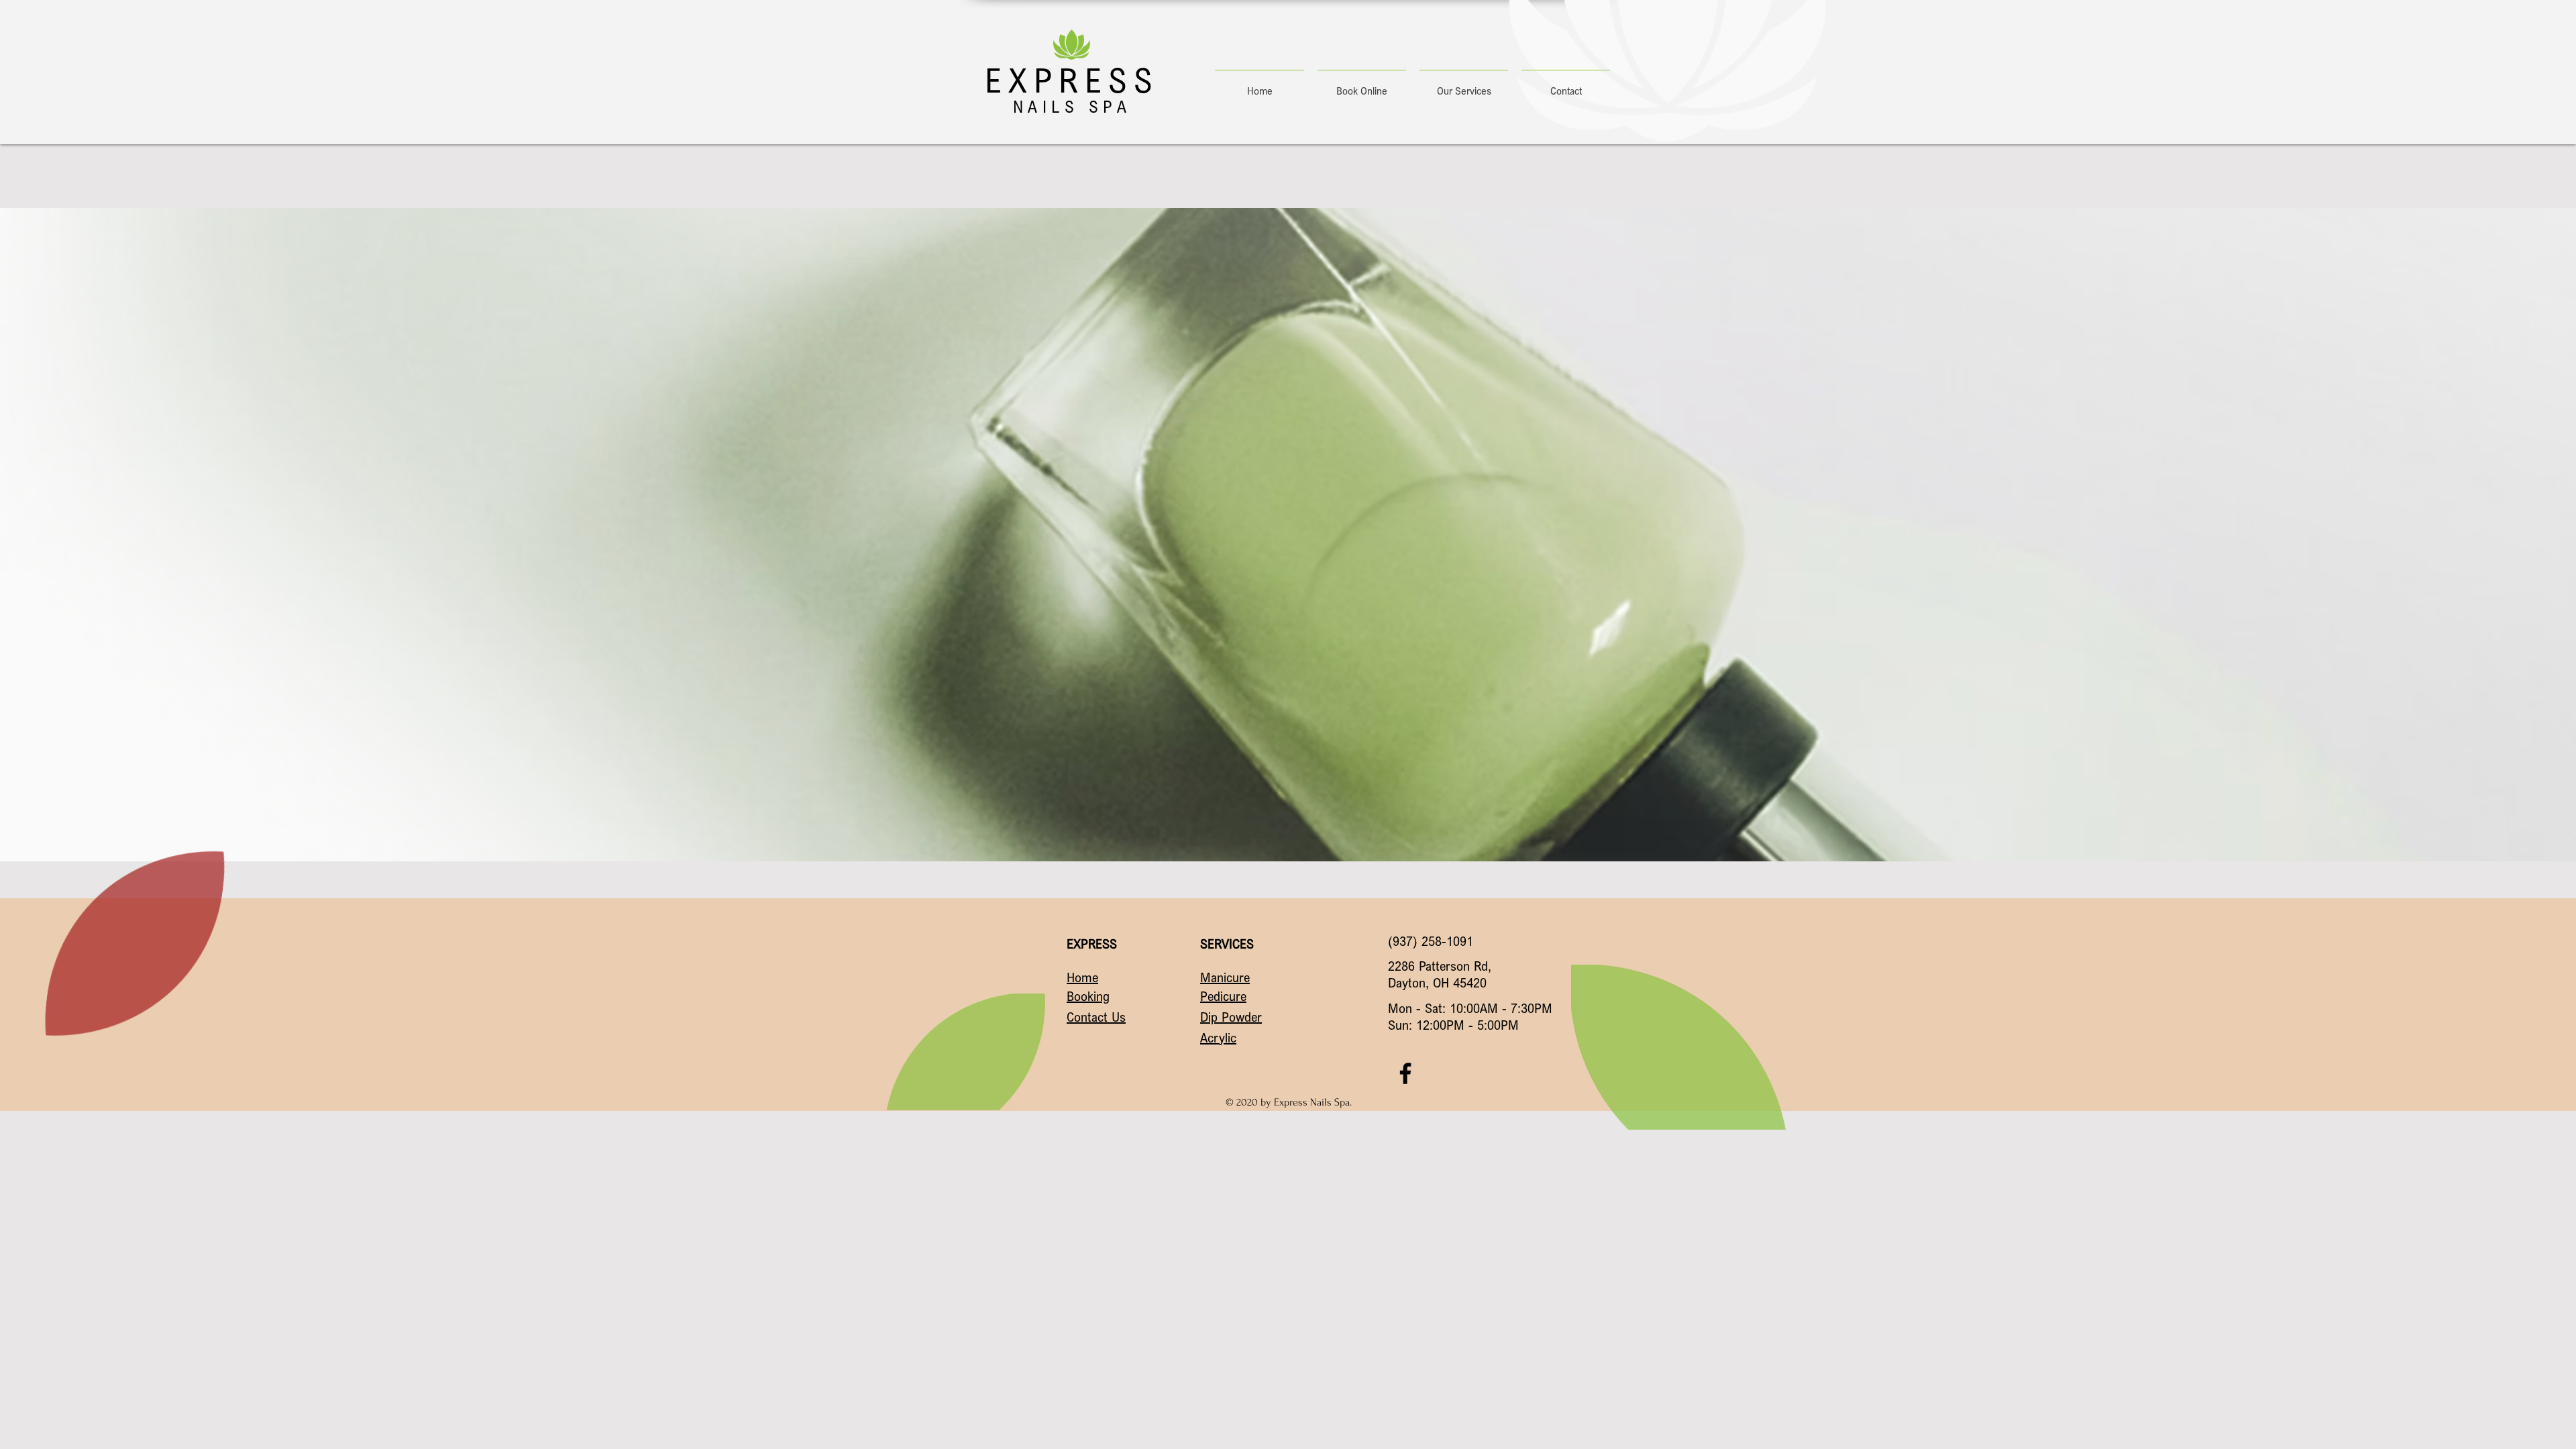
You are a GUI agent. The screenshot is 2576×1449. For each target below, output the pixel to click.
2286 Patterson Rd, (1440, 966)
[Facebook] (1405, 1073)
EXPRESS (1072, 80)
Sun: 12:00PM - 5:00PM (1453, 1025)
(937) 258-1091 (1431, 941)
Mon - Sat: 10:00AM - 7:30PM (1470, 1008)
